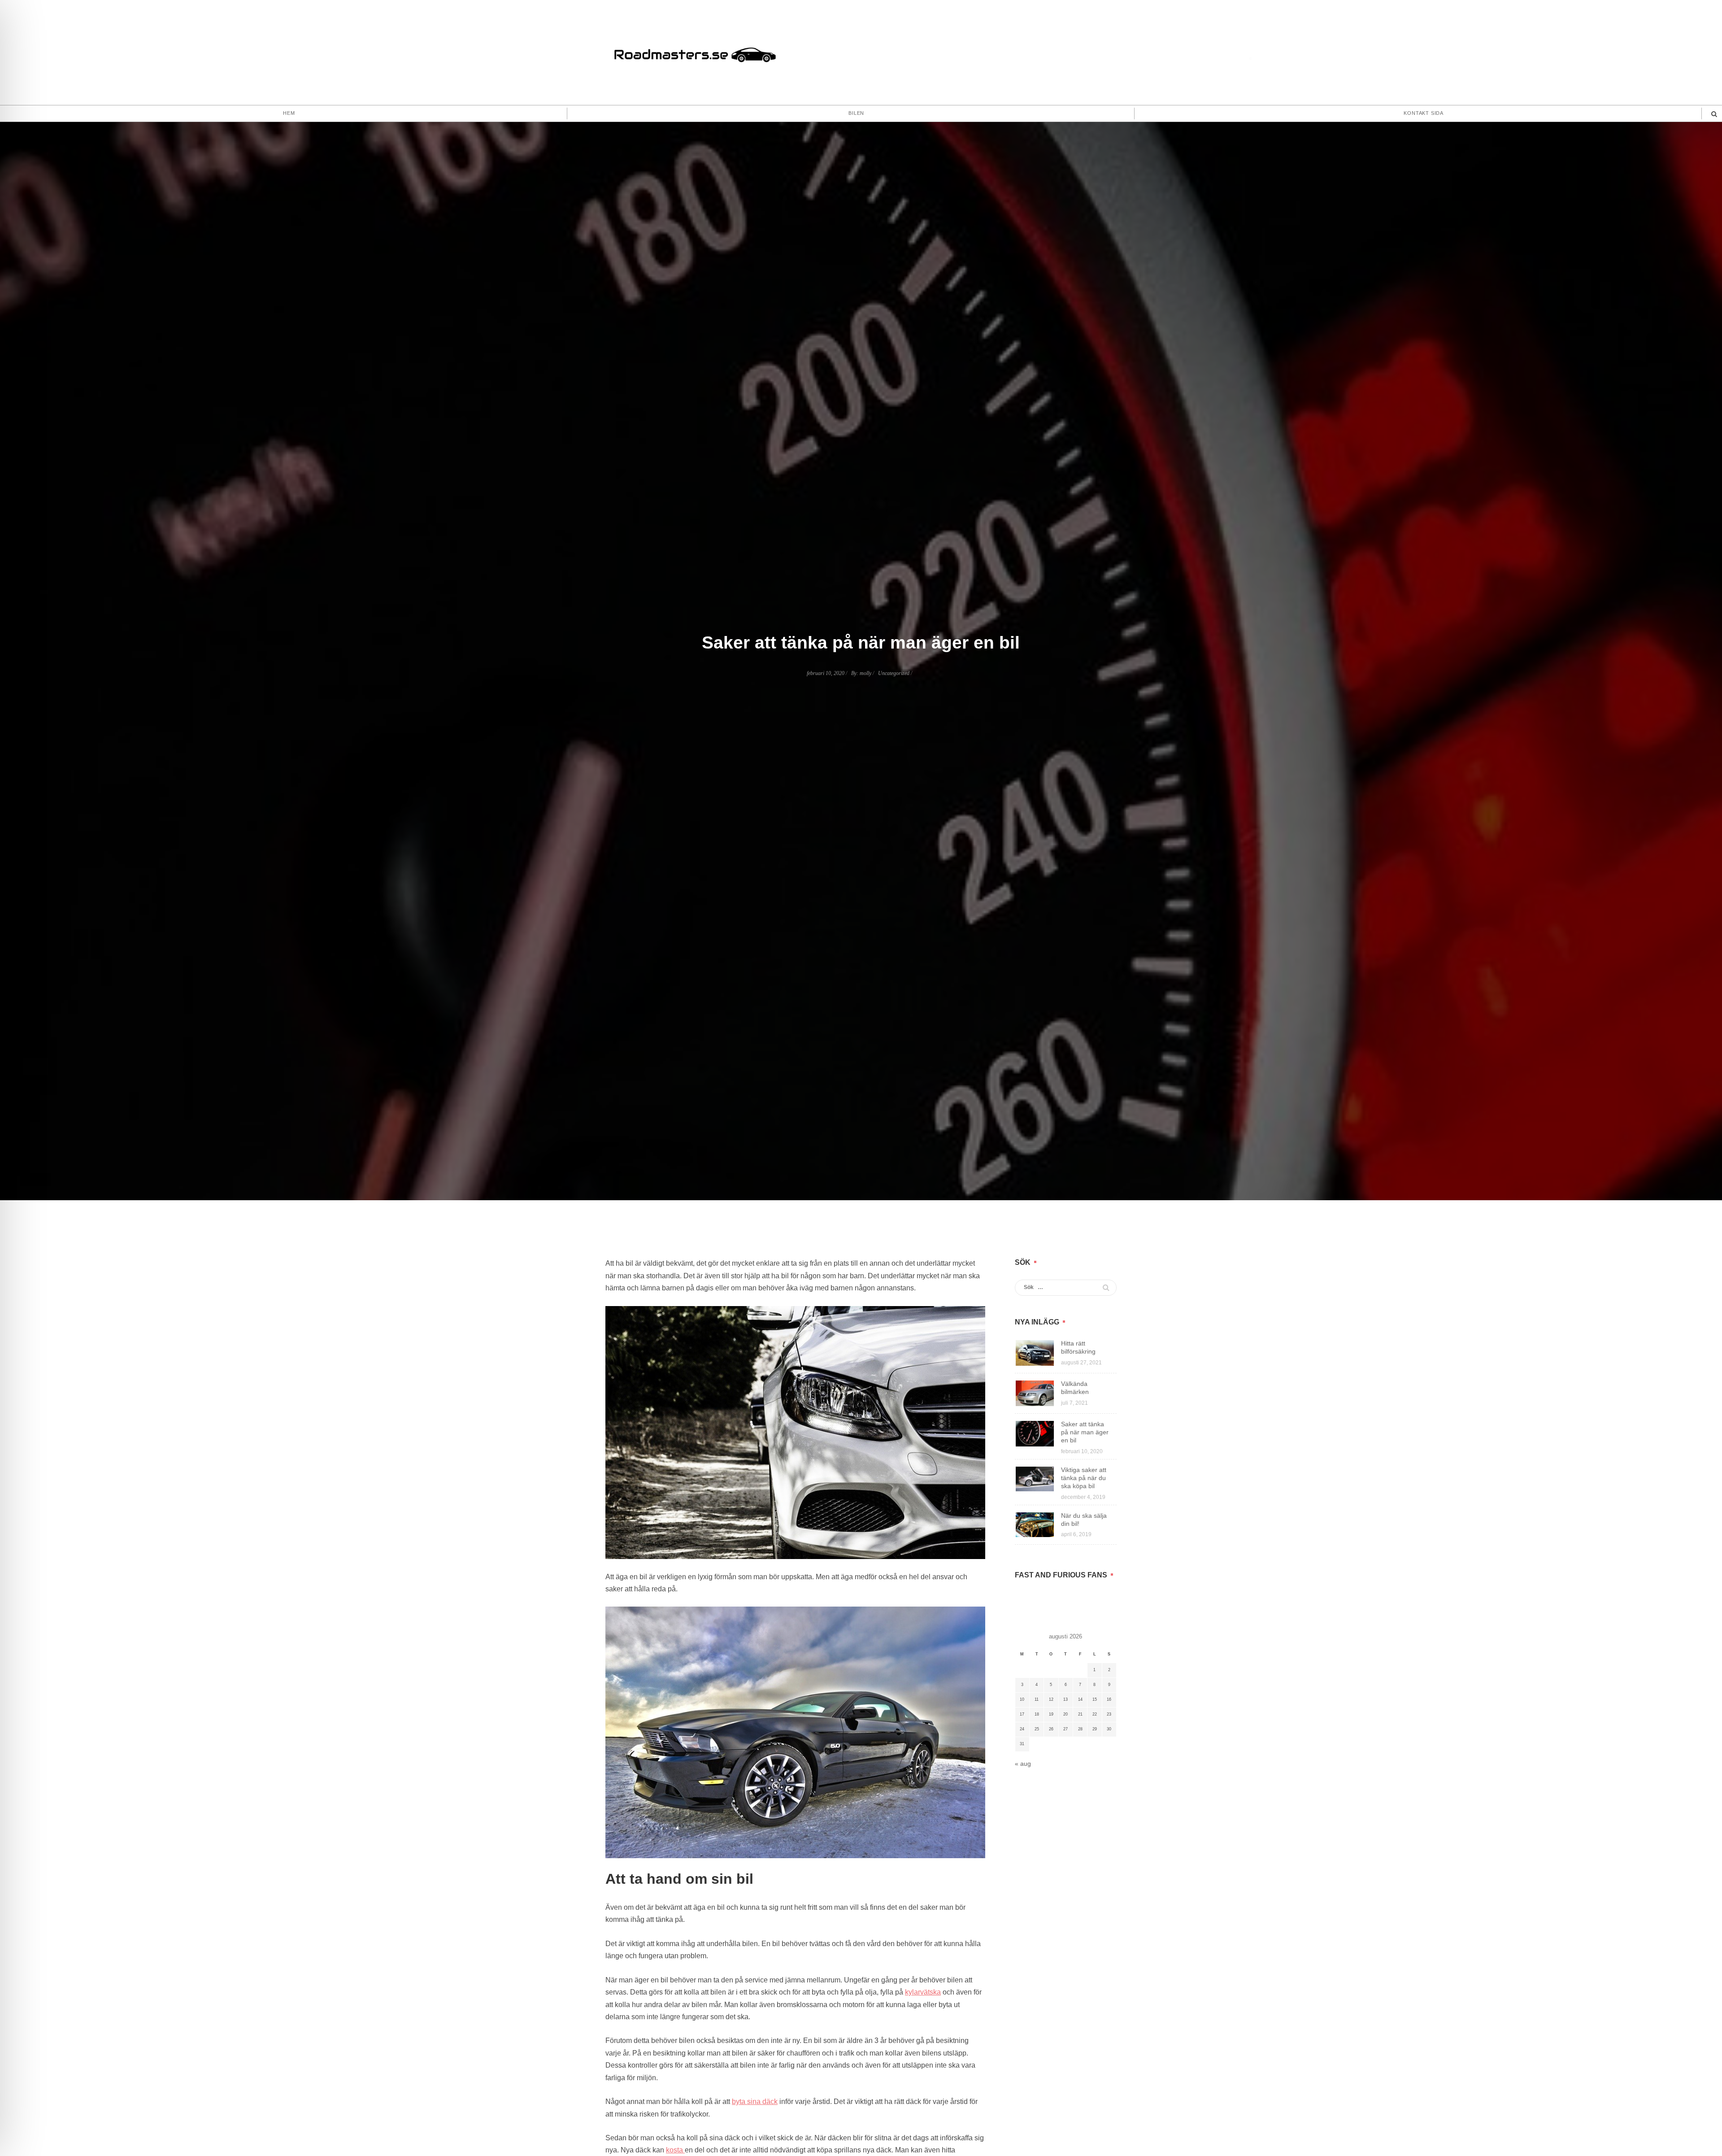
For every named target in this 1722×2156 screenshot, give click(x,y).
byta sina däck (755, 2102)
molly (865, 673)
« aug (1023, 1764)
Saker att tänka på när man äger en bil (1085, 1432)
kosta (675, 2150)
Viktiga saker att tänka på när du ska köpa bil (1084, 1478)
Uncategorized (894, 673)
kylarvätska (923, 1992)
